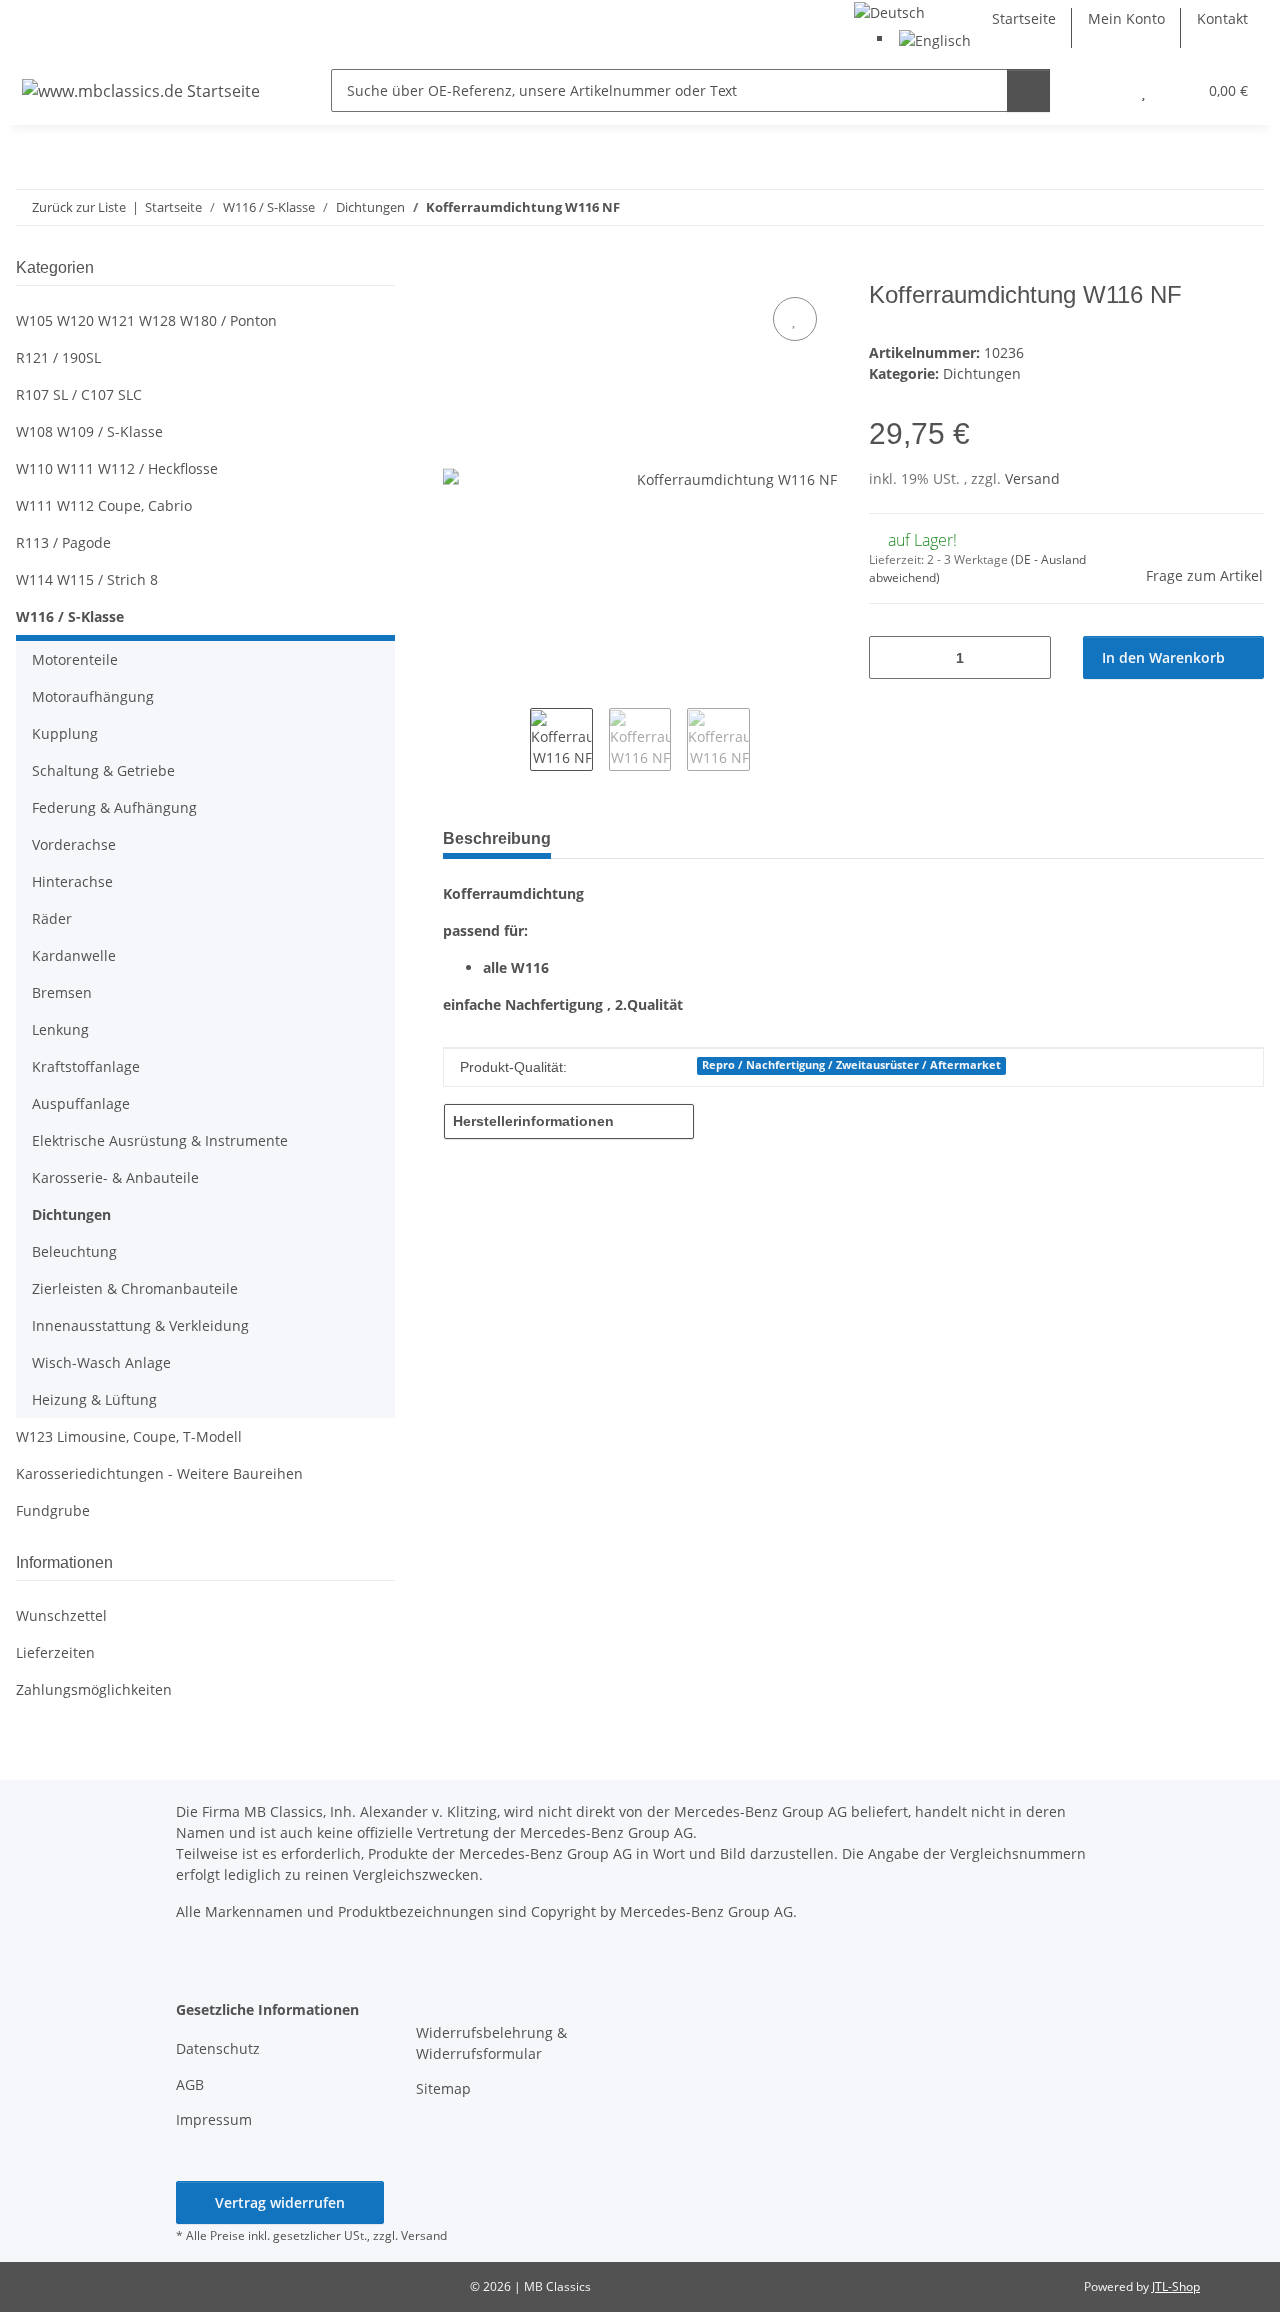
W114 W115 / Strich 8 (87, 579)
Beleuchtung (74, 1251)
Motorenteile (75, 659)
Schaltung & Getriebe (103, 770)
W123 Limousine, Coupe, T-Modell (129, 1436)
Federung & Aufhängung (114, 807)
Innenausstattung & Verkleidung (140, 1325)
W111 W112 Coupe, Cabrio (104, 505)
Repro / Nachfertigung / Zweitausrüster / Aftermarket (851, 1065)
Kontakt (1222, 18)
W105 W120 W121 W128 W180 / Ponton (146, 320)
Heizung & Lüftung (94, 1399)
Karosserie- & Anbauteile (115, 1177)
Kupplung (65, 733)
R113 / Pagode (63, 542)
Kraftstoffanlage (86, 1066)
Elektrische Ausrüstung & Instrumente (160, 1140)
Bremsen (62, 992)
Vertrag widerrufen (280, 2202)
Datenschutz (218, 2048)
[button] (1103, 90)
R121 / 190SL (58, 357)
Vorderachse (74, 844)
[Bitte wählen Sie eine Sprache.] (889, 10)
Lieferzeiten (55, 1652)
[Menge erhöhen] (1028, 657)
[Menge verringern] (891, 657)
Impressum (214, 2119)
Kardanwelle (74, 955)
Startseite (1024, 18)
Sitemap (443, 2088)
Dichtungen (982, 373)
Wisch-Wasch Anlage (101, 1362)
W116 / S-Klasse (70, 616)
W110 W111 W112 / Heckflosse (117, 468)
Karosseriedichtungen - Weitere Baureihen (159, 1473)
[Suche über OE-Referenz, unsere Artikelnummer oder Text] (1028, 90)
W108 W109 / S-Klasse (89, 431)
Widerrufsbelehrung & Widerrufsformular (491, 2043)
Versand (1032, 478)
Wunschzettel (61, 1615)
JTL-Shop (1176, 2286)
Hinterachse (72, 881)
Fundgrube (53, 1510)
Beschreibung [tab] (497, 838)
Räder (52, 918)
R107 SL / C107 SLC (79, 394)
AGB (190, 2084)
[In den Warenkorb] (459, 270)
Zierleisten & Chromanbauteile (135, 1288)
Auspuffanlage (81, 1103)
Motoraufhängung (93, 696)
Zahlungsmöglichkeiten (94, 1689)
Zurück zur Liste (79, 207)
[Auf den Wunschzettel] (795, 319)
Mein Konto (1126, 18)
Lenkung (60, 1029)
